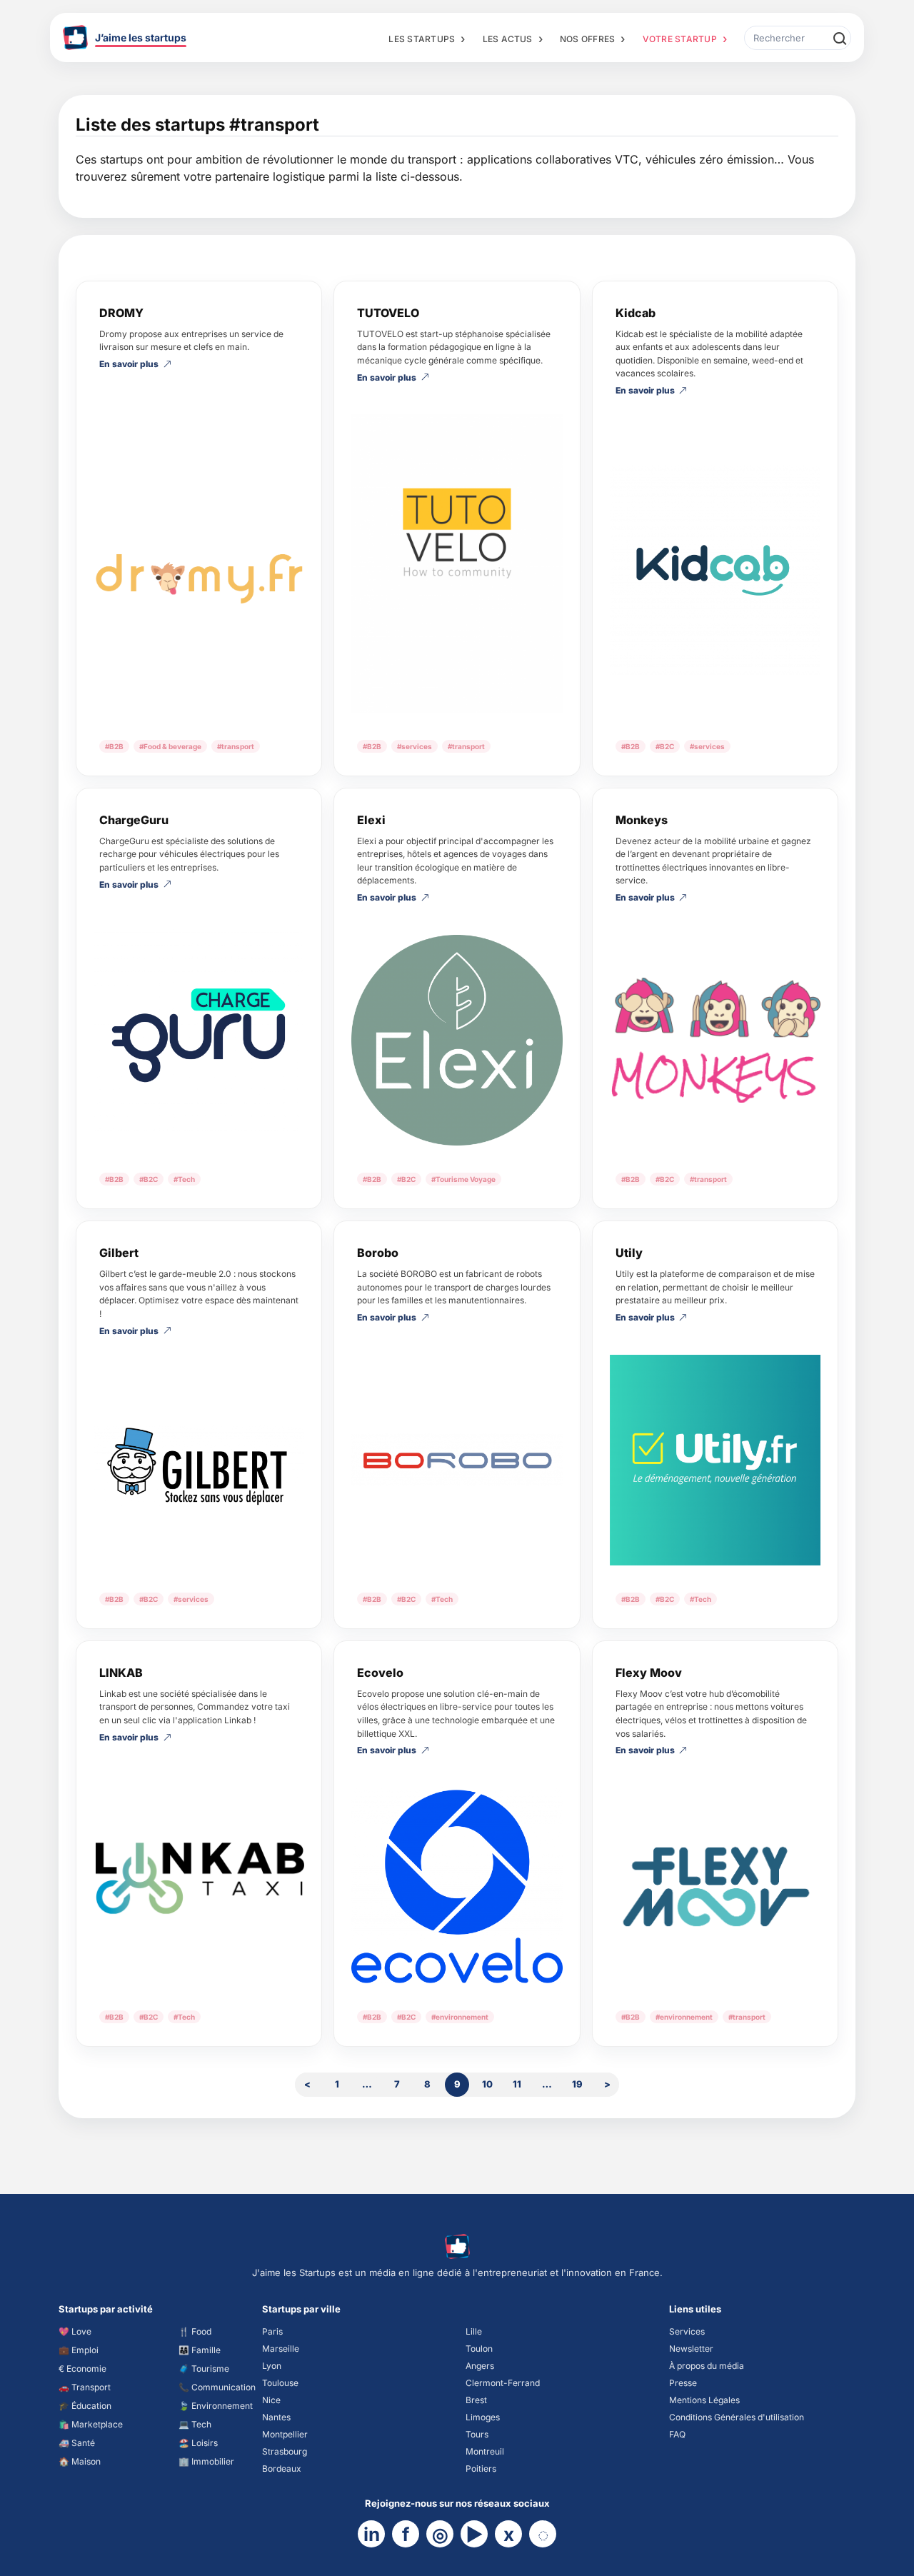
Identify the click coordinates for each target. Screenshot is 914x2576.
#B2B (114, 746)
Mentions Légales (704, 2400)
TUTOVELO (388, 313)
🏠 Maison (80, 2461)
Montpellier (285, 2434)
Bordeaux (282, 2469)
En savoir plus (129, 365)
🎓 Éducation (85, 2406)
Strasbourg (285, 2451)
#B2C (665, 746)
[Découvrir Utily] (715, 1460)
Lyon (272, 2366)
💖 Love (75, 2331)
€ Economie (82, 2369)
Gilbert (119, 1253)
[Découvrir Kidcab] (715, 570)
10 (487, 2084)
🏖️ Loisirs (198, 2443)
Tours (477, 2434)
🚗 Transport (85, 2387)
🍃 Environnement (216, 2406)
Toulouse (280, 2383)
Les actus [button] (508, 39)
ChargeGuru (134, 820)
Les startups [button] (422, 39)
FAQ (677, 2434)
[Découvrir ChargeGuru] (199, 1034)
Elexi (371, 820)
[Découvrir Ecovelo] (457, 1885)
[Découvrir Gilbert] (199, 1467)
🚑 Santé (77, 2443)
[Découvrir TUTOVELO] (457, 563)
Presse (683, 2383)
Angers (480, 2366)
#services (415, 746)
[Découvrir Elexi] (457, 1040)
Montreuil (485, 2451)
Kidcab (636, 313)
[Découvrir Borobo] (457, 1460)
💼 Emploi (79, 2350)
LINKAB (121, 1673)
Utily (629, 1253)
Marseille (281, 2349)
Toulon (479, 2349)
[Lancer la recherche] (839, 38)
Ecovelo (380, 1673)
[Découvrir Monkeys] (715, 1040)
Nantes (276, 2417)
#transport (236, 746)
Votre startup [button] (680, 39)
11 (517, 2084)
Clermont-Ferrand (503, 2383)
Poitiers (481, 2469)
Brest (476, 2400)
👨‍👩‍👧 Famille (200, 2350)
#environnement (460, 2017)
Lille (474, 2331)
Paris (272, 2331)
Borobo (378, 1253)
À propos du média (707, 2366)
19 (577, 2084)
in (372, 2534)
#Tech (184, 1179)
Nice (271, 2400)
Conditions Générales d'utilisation (737, 2417)
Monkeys (642, 820)
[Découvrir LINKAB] (199, 1879)
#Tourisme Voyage (463, 1179)
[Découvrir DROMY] (199, 557)
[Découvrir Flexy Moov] (715, 1885)
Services (687, 2331)
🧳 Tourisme (204, 2369)
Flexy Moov (649, 1673)
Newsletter (691, 2349)
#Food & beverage (170, 746)
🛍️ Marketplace (91, 2424)
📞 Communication (217, 2387)
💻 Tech (195, 2424)
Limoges (483, 2417)
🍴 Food (195, 2331)
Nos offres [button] (587, 39)
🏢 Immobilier (206, 2461)
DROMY (121, 313)
